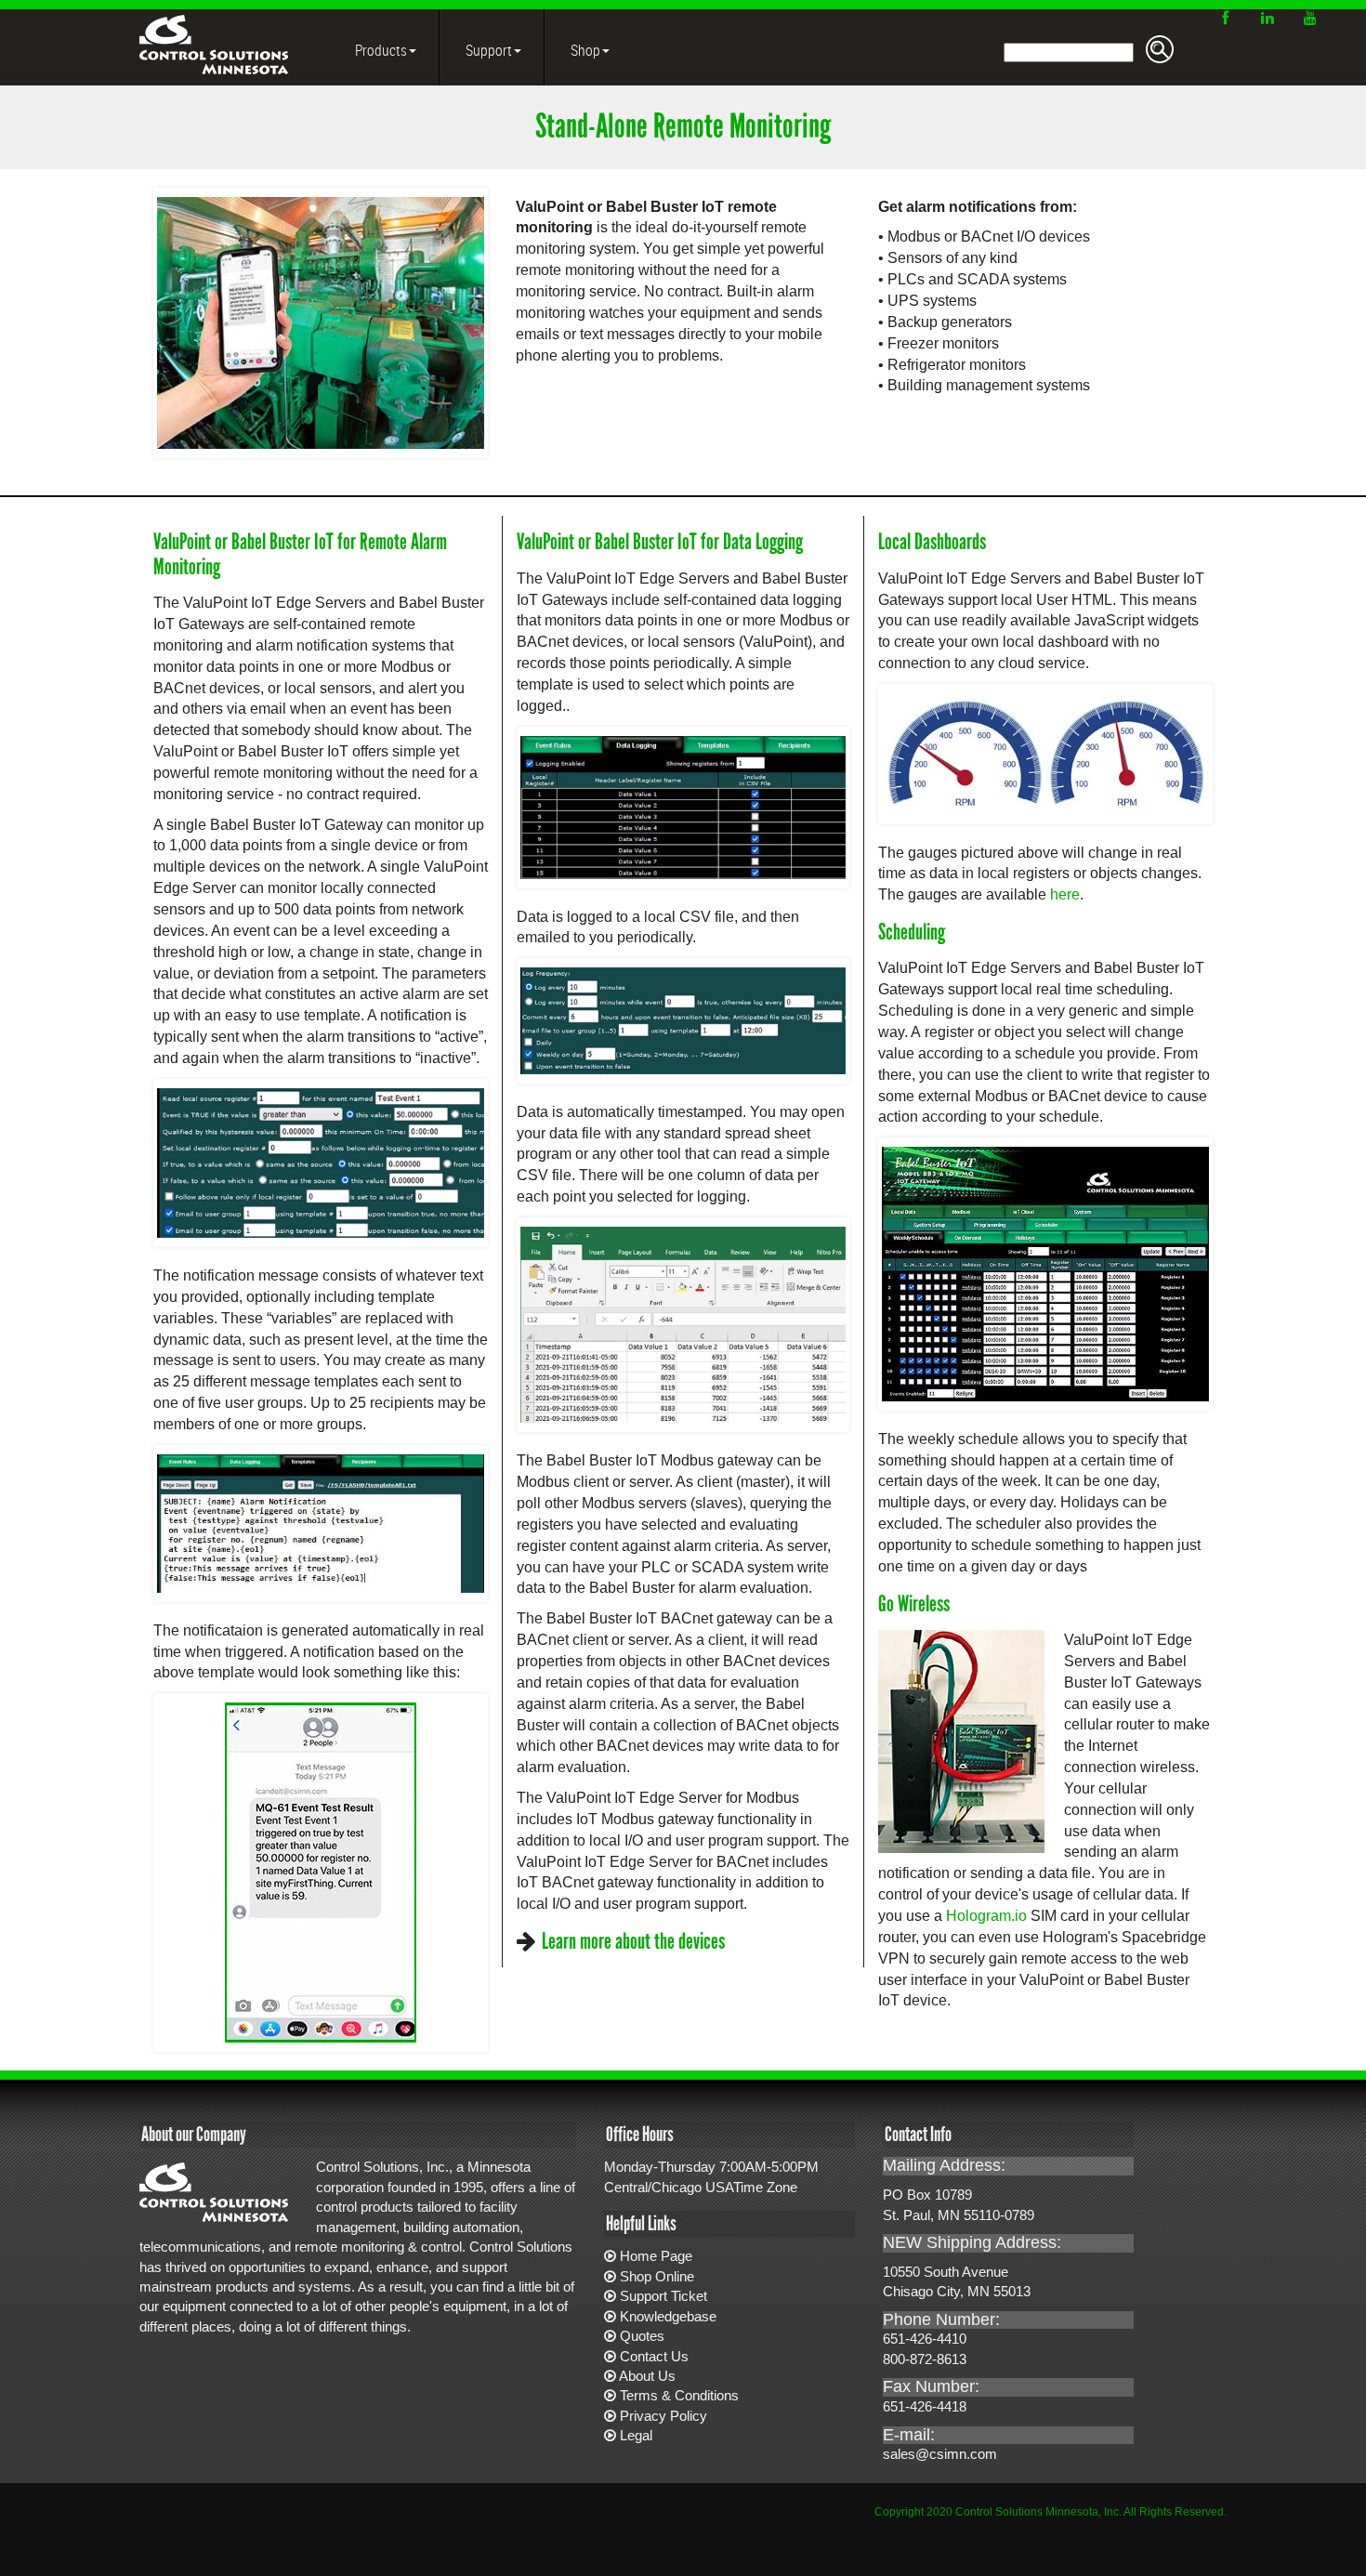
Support (487, 50)
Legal (636, 2435)
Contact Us (654, 2356)
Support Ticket (663, 2296)
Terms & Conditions (679, 2395)
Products (380, 50)
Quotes (642, 2336)
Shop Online (657, 2276)
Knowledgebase (668, 2316)
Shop (584, 50)
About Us (647, 2376)
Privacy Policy (663, 2416)
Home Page (656, 2256)
